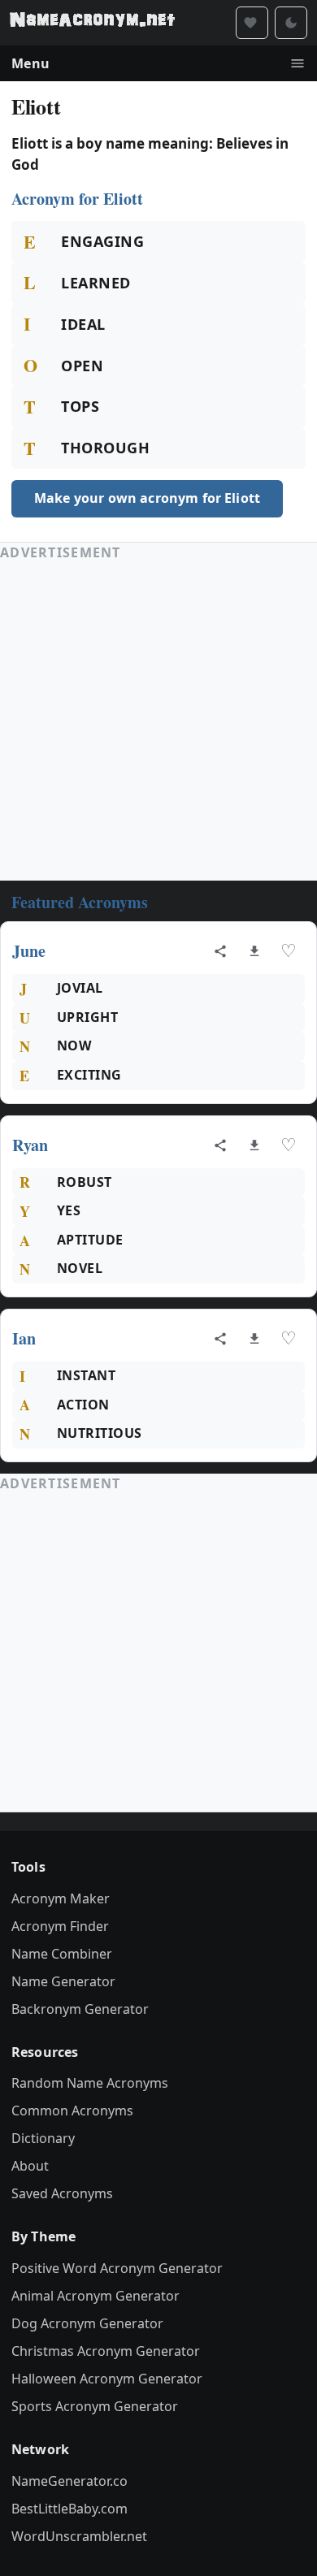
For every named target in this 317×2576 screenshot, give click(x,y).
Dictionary (43, 2138)
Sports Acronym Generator (95, 2406)
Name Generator (63, 1981)
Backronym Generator (80, 2009)
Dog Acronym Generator (87, 2323)
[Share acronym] (220, 951)
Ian (24, 1338)
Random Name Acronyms (90, 2083)
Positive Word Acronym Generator (117, 2268)
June (29, 951)
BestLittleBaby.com (69, 2509)
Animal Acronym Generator (96, 2296)
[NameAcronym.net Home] (92, 23)
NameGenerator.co (69, 2481)
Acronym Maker (61, 1898)
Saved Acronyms (62, 2193)
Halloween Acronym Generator (107, 2379)
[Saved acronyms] (252, 23)
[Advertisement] (158, 721)
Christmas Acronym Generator (106, 2351)
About (30, 2166)
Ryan (30, 1145)
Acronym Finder (60, 1926)
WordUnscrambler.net (79, 2536)
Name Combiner (62, 1954)
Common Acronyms (72, 2111)
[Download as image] (254, 951)
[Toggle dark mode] (291, 23)
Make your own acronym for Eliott (147, 498)
